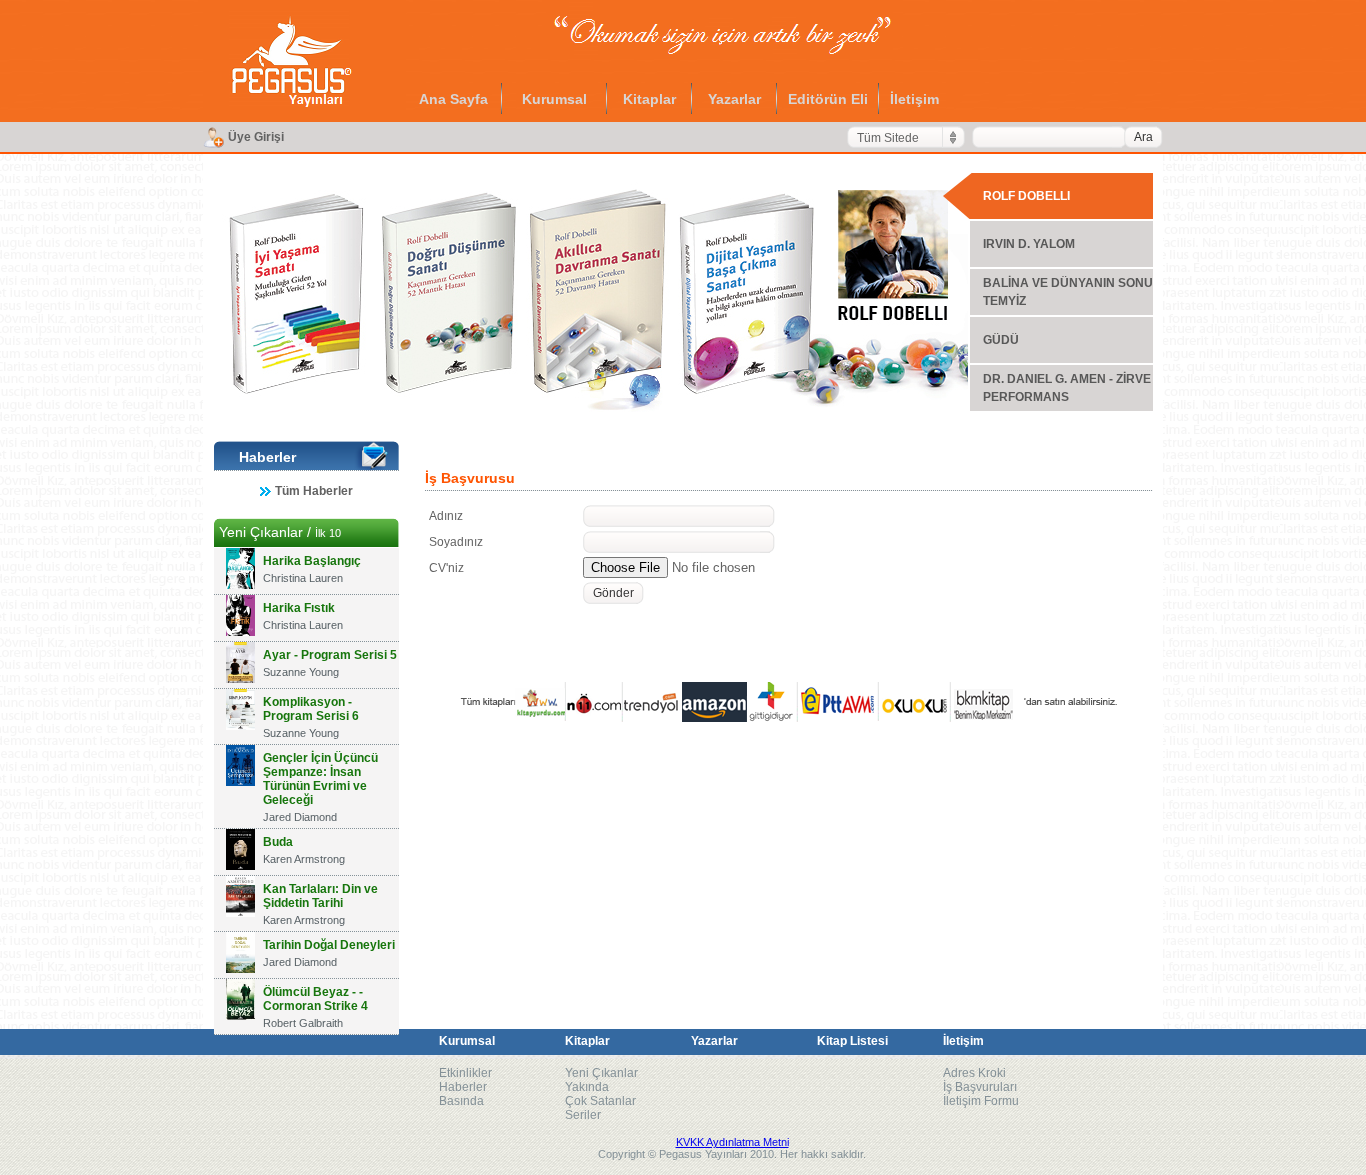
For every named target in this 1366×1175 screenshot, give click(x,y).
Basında (461, 1101)
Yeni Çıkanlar (601, 1073)
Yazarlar (734, 99)
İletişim (914, 99)
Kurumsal (554, 99)
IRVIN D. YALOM (1029, 244)
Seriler (583, 1115)
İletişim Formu (981, 1101)
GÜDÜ (1001, 340)
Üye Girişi (256, 137)
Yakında (587, 1087)
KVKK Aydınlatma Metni (732, 1142)
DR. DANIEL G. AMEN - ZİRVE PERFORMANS (1067, 388)
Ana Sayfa (453, 99)
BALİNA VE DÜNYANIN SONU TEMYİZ (1068, 292)
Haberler (463, 1087)
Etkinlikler (465, 1073)
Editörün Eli (828, 99)
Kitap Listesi (852, 1041)
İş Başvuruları (980, 1087)
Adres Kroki (974, 1073)
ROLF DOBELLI (1026, 196)
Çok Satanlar (600, 1101)
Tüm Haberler (314, 491)
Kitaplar (649, 99)
